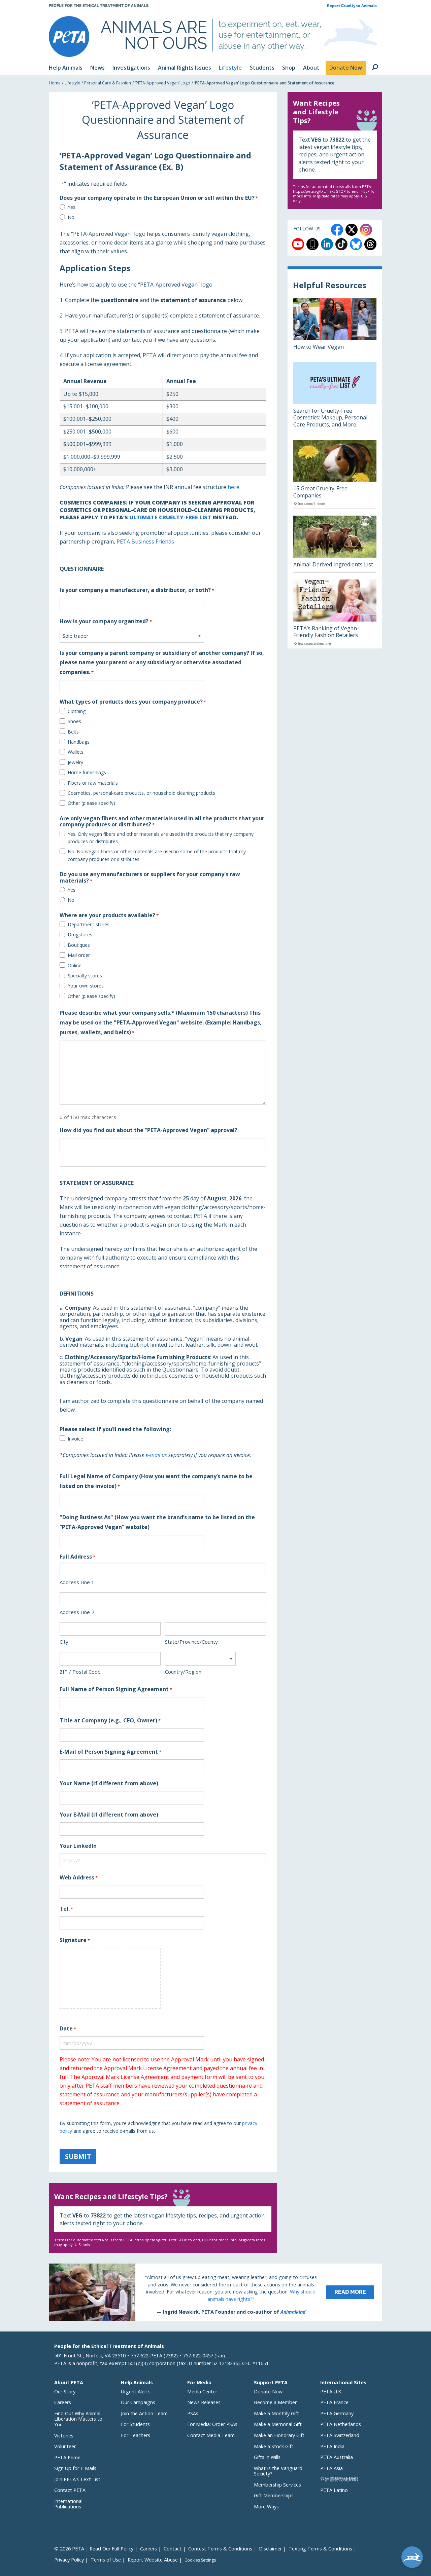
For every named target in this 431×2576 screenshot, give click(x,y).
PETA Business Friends (145, 542)
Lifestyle (72, 83)
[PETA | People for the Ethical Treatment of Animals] (69, 36)
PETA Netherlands (341, 2424)
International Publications (68, 2504)
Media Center (202, 2392)
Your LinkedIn (78, 1846)
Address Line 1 (77, 1582)
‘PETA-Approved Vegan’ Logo (163, 83)
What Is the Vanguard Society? (278, 2471)
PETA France (334, 2402)
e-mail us (156, 1455)
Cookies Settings (200, 2560)
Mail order (79, 955)
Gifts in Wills (267, 2457)
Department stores (89, 924)
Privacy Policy (69, 2560)
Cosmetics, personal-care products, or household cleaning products (141, 793)
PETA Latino (334, 2490)
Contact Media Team (211, 2435)
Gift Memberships (274, 2495)
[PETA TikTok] (341, 244)
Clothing (77, 711)
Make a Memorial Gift (278, 2424)
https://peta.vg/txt (150, 2240)
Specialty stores (85, 976)
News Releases (204, 2402)
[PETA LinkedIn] (327, 244)
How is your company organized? (106, 621)
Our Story (65, 2392)
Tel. (66, 1909)
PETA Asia (331, 2468)
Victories (64, 2436)
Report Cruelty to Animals (352, 6)
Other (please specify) (91, 803)
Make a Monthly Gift (276, 2413)
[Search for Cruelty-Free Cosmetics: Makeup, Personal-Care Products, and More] (335, 397)
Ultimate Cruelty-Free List (170, 517)
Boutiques (79, 945)
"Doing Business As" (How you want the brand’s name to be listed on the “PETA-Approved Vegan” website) (157, 1522)
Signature (75, 1940)
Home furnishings (87, 772)
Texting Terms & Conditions (320, 2549)
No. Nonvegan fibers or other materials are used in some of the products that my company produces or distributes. (157, 855)
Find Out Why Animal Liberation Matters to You (78, 2419)
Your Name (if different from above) (109, 1783)
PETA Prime (67, 2457)
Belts (73, 732)
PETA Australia (337, 2457)
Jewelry (75, 762)
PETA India (332, 2446)
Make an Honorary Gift (279, 2435)
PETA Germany (337, 2413)
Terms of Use (106, 2560)
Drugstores (80, 935)
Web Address (79, 1877)
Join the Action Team (144, 2413)
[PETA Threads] (370, 244)
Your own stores (86, 986)
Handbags (79, 742)
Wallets (76, 752)
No (71, 217)
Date (68, 2028)
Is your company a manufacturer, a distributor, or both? (137, 590)
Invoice (75, 1439)
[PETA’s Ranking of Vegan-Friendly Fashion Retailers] (335, 614)
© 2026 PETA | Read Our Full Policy (94, 2549)
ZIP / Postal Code (80, 1672)
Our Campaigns (138, 2402)
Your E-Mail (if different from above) (109, 1815)
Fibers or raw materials (93, 783)
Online (75, 965)
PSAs (193, 2413)
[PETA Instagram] (366, 230)
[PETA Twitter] (352, 230)
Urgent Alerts (136, 2392)
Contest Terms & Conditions (220, 2549)
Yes (72, 207)
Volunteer (65, 2446)
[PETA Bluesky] (356, 244)
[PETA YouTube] (298, 244)
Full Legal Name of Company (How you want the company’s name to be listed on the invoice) (156, 1481)
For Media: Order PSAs (212, 2424)
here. (234, 487)
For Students (135, 2424)
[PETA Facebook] (337, 230)
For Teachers (136, 2435)
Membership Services (277, 2485)
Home (55, 83)
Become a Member (275, 2402)
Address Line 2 (77, 1612)
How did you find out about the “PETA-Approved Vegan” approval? (148, 1130)
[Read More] (215, 2292)
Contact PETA (70, 2490)
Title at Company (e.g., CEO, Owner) (110, 1720)
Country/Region (183, 1672)
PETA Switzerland (340, 2435)
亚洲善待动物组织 (339, 2479)
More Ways (266, 2507)
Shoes (74, 721)
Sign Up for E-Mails (75, 2468)
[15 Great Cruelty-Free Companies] (335, 474)
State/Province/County (191, 1642)
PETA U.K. (331, 2392)
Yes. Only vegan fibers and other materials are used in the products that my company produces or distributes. (161, 838)
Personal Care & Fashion (108, 83)
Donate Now (268, 2392)
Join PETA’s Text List (77, 2479)
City (64, 1642)
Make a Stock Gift (274, 2446)
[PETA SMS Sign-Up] (312, 244)
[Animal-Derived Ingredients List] (335, 544)
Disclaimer (270, 2549)
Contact (173, 2549)
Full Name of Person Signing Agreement (116, 1689)
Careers (63, 2402)
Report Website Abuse (153, 2560)
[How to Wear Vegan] (335, 326)
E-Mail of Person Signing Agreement (110, 1752)
